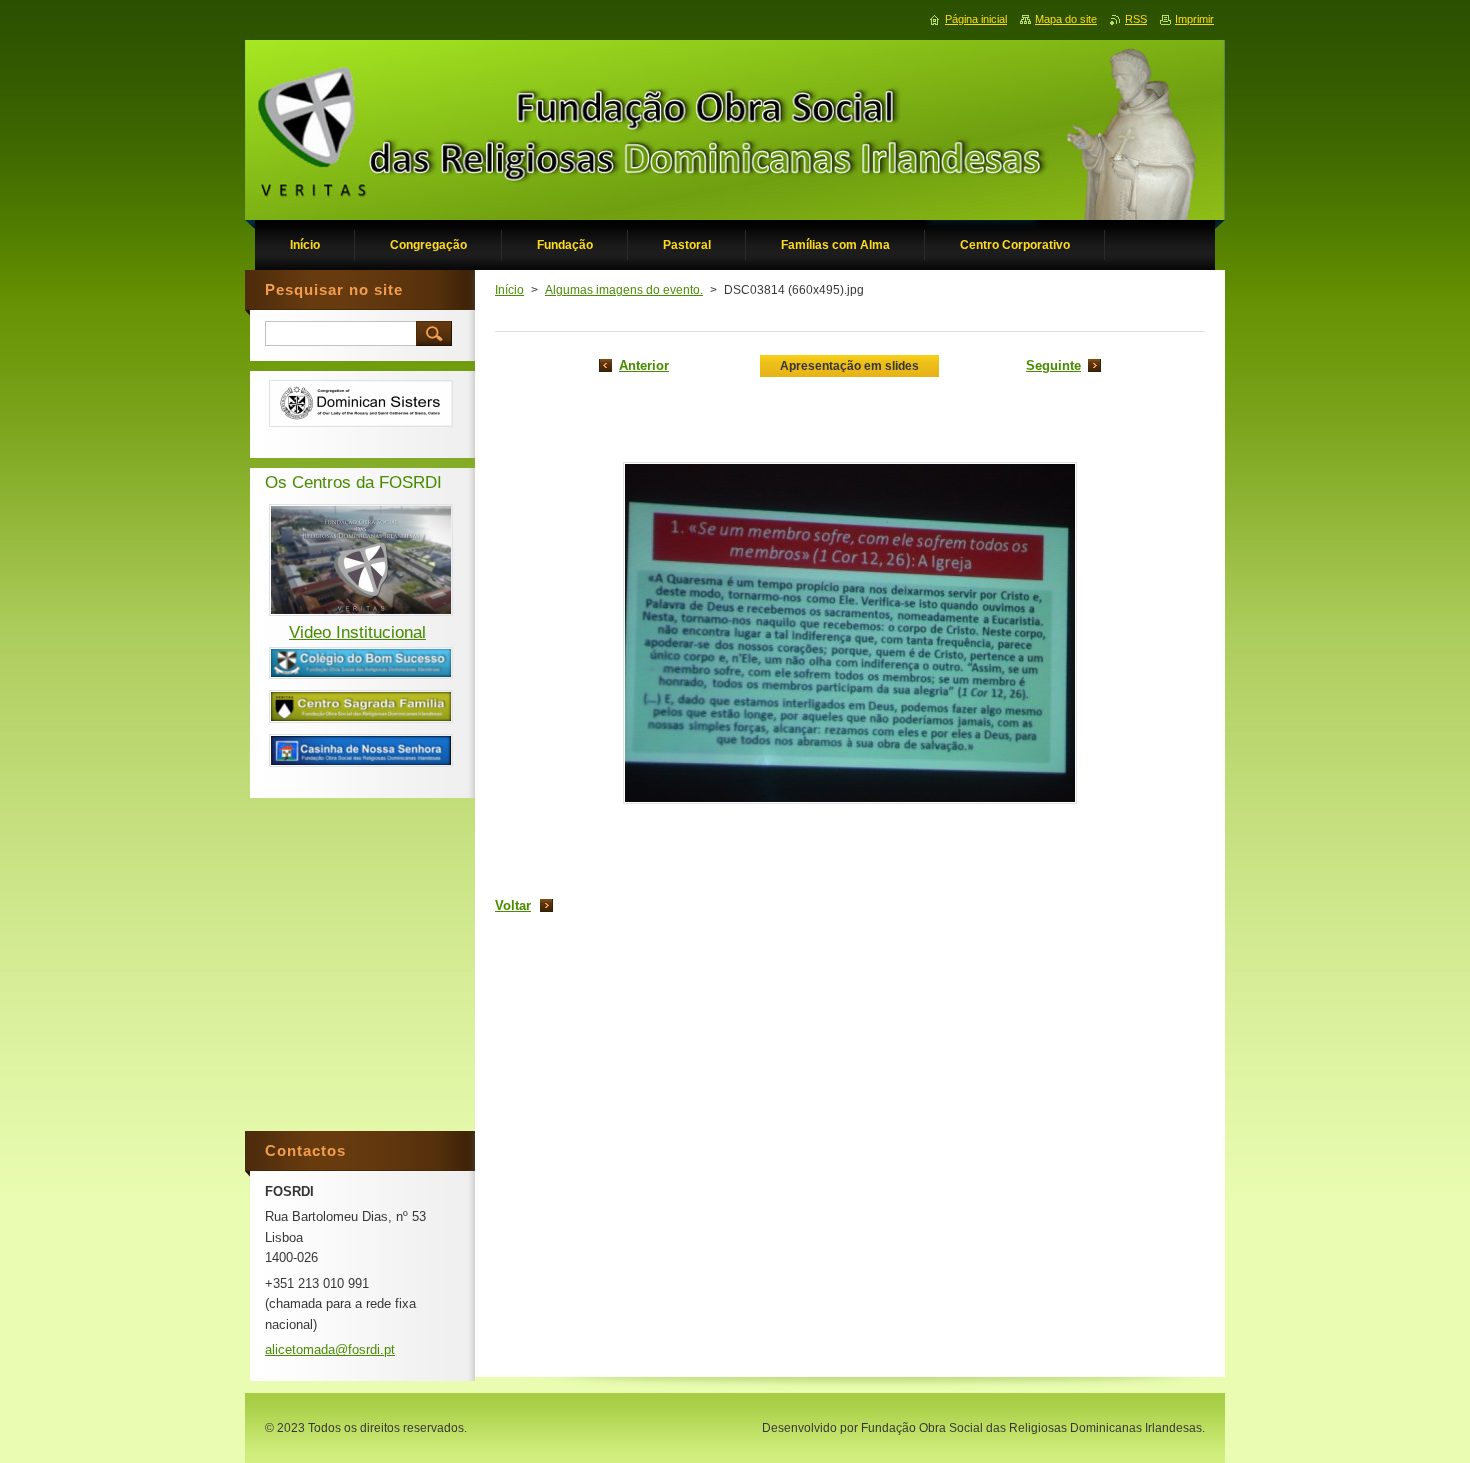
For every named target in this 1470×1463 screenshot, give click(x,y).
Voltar (513, 905)
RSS (1136, 19)
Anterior (644, 365)
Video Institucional (357, 632)
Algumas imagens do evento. (624, 290)
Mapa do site (1066, 19)
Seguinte (1053, 365)
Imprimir (1194, 19)
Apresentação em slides (849, 366)
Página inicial (976, 19)
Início (509, 290)
